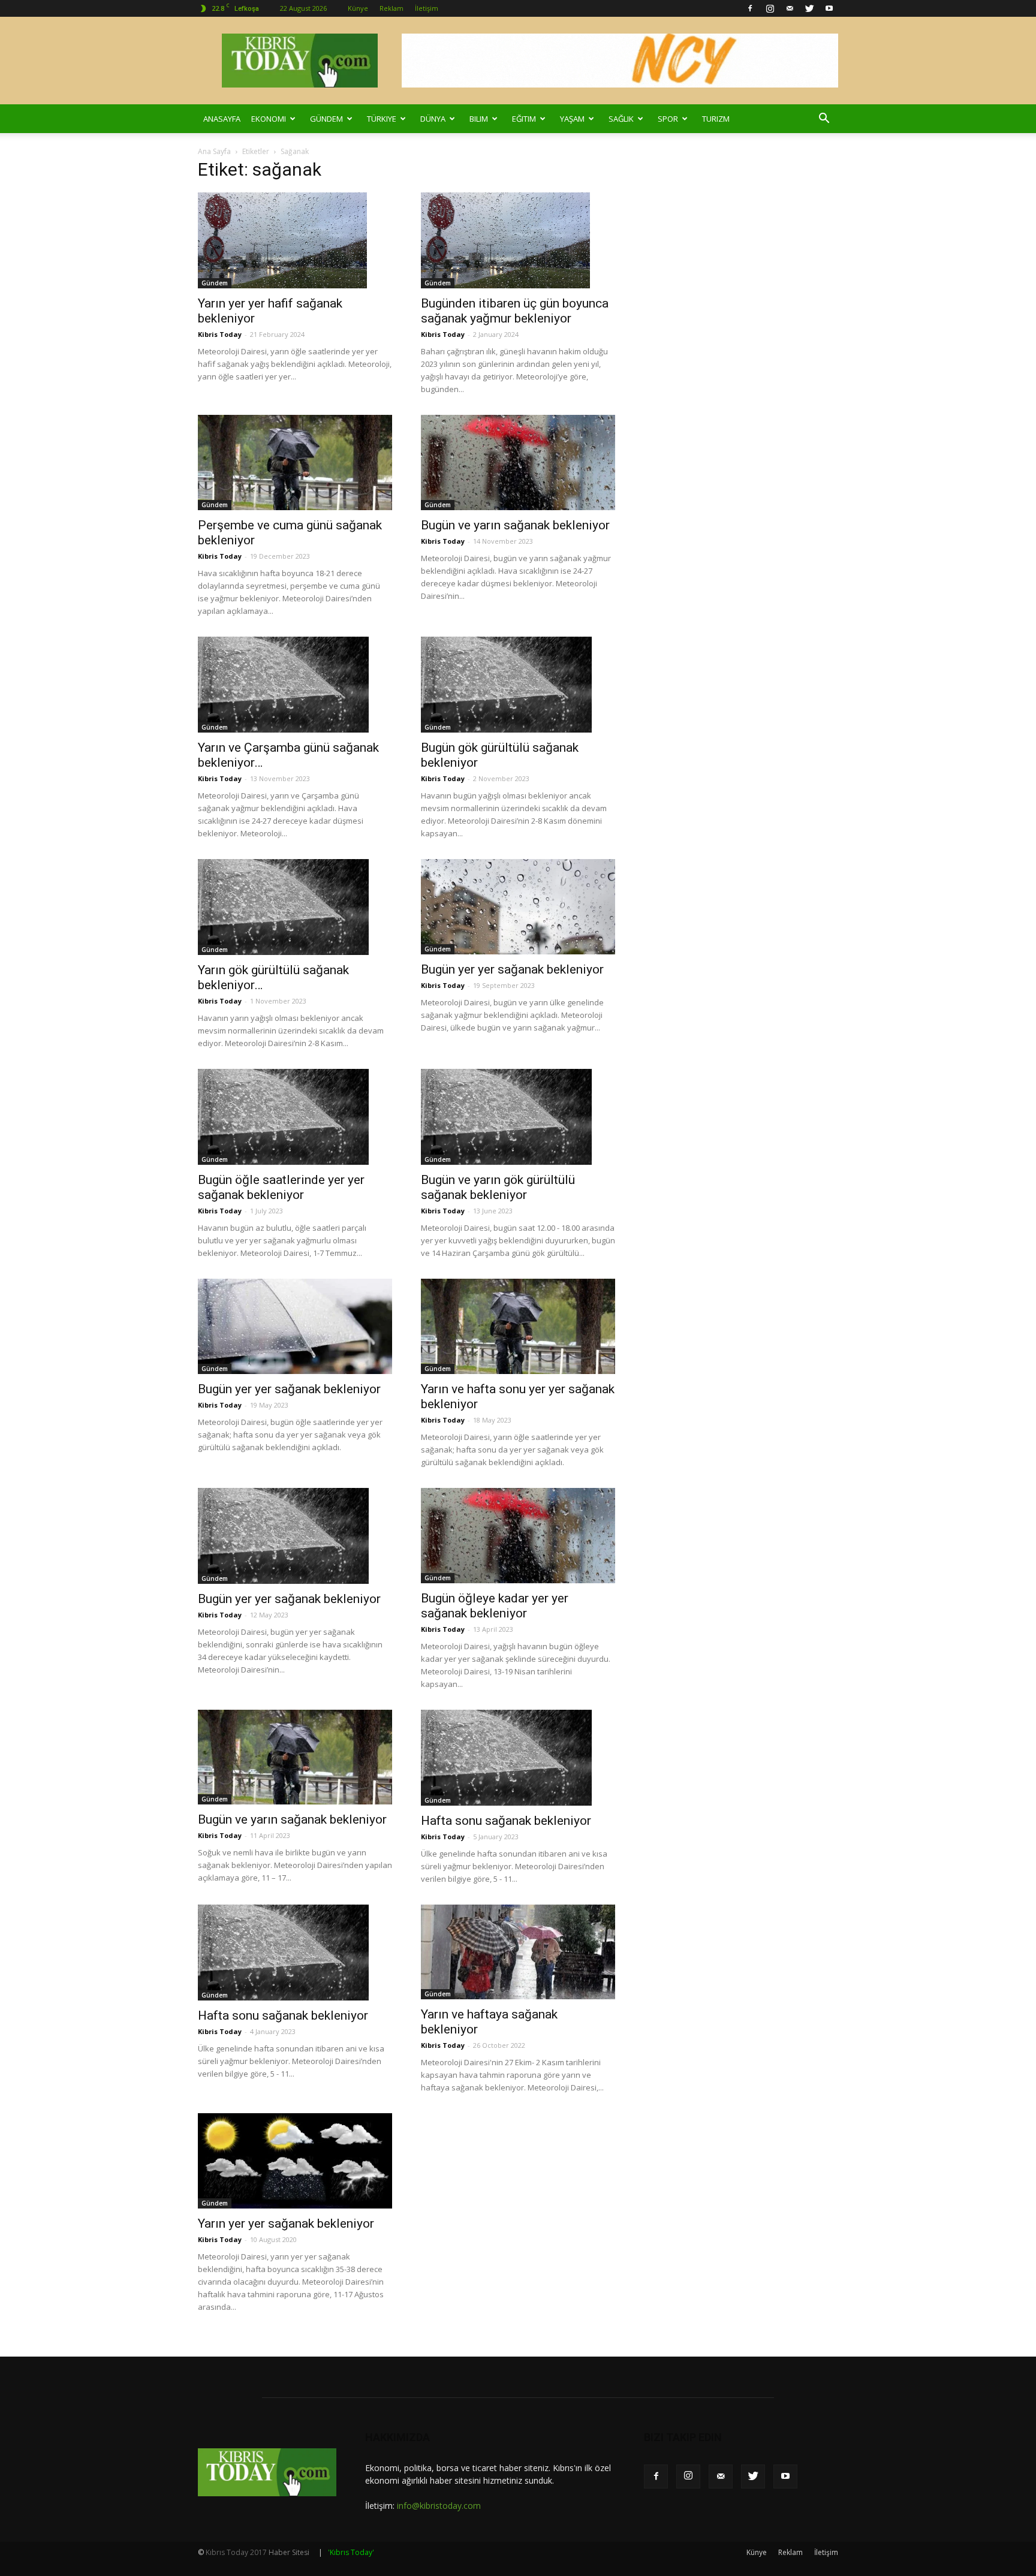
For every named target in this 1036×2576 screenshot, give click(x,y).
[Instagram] (770, 8)
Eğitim (524, 119)
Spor (668, 119)
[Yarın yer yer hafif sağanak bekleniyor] (295, 240)
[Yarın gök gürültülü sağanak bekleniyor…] (295, 907)
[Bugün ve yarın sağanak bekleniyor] (518, 463)
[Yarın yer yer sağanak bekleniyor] (295, 2161)
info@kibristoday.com (439, 2506)
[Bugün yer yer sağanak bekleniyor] (518, 907)
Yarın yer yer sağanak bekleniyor (286, 2224)
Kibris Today (220, 334)
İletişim (427, 8)
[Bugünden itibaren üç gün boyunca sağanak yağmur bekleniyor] (518, 240)
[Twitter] (809, 8)
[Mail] (790, 8)
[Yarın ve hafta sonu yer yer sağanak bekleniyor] (518, 1326)
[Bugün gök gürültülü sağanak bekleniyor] (518, 685)
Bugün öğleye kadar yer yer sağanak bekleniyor (495, 1606)
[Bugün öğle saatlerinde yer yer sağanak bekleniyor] (295, 1117)
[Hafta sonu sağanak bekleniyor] (518, 1758)
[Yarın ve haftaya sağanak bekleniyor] (518, 1952)
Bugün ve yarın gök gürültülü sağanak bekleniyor (498, 1187)
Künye (358, 8)
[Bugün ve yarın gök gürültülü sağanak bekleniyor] (518, 1117)
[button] (824, 119)
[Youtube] (829, 8)
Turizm (716, 119)
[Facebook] (750, 8)
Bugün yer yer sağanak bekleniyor (512, 969)
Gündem (326, 119)
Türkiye (382, 119)
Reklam (391, 8)
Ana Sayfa (214, 151)
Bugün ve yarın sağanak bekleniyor (515, 525)
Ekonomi (269, 119)
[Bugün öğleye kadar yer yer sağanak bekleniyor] (518, 1536)
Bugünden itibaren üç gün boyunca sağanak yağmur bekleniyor (515, 311)
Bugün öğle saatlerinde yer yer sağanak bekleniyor (281, 1187)
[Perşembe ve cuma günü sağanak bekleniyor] (295, 463)
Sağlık (621, 119)
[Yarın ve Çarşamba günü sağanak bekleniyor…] (295, 685)
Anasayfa (222, 119)
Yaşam (572, 119)
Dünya (433, 119)
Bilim (479, 119)
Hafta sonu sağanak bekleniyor (506, 1821)
